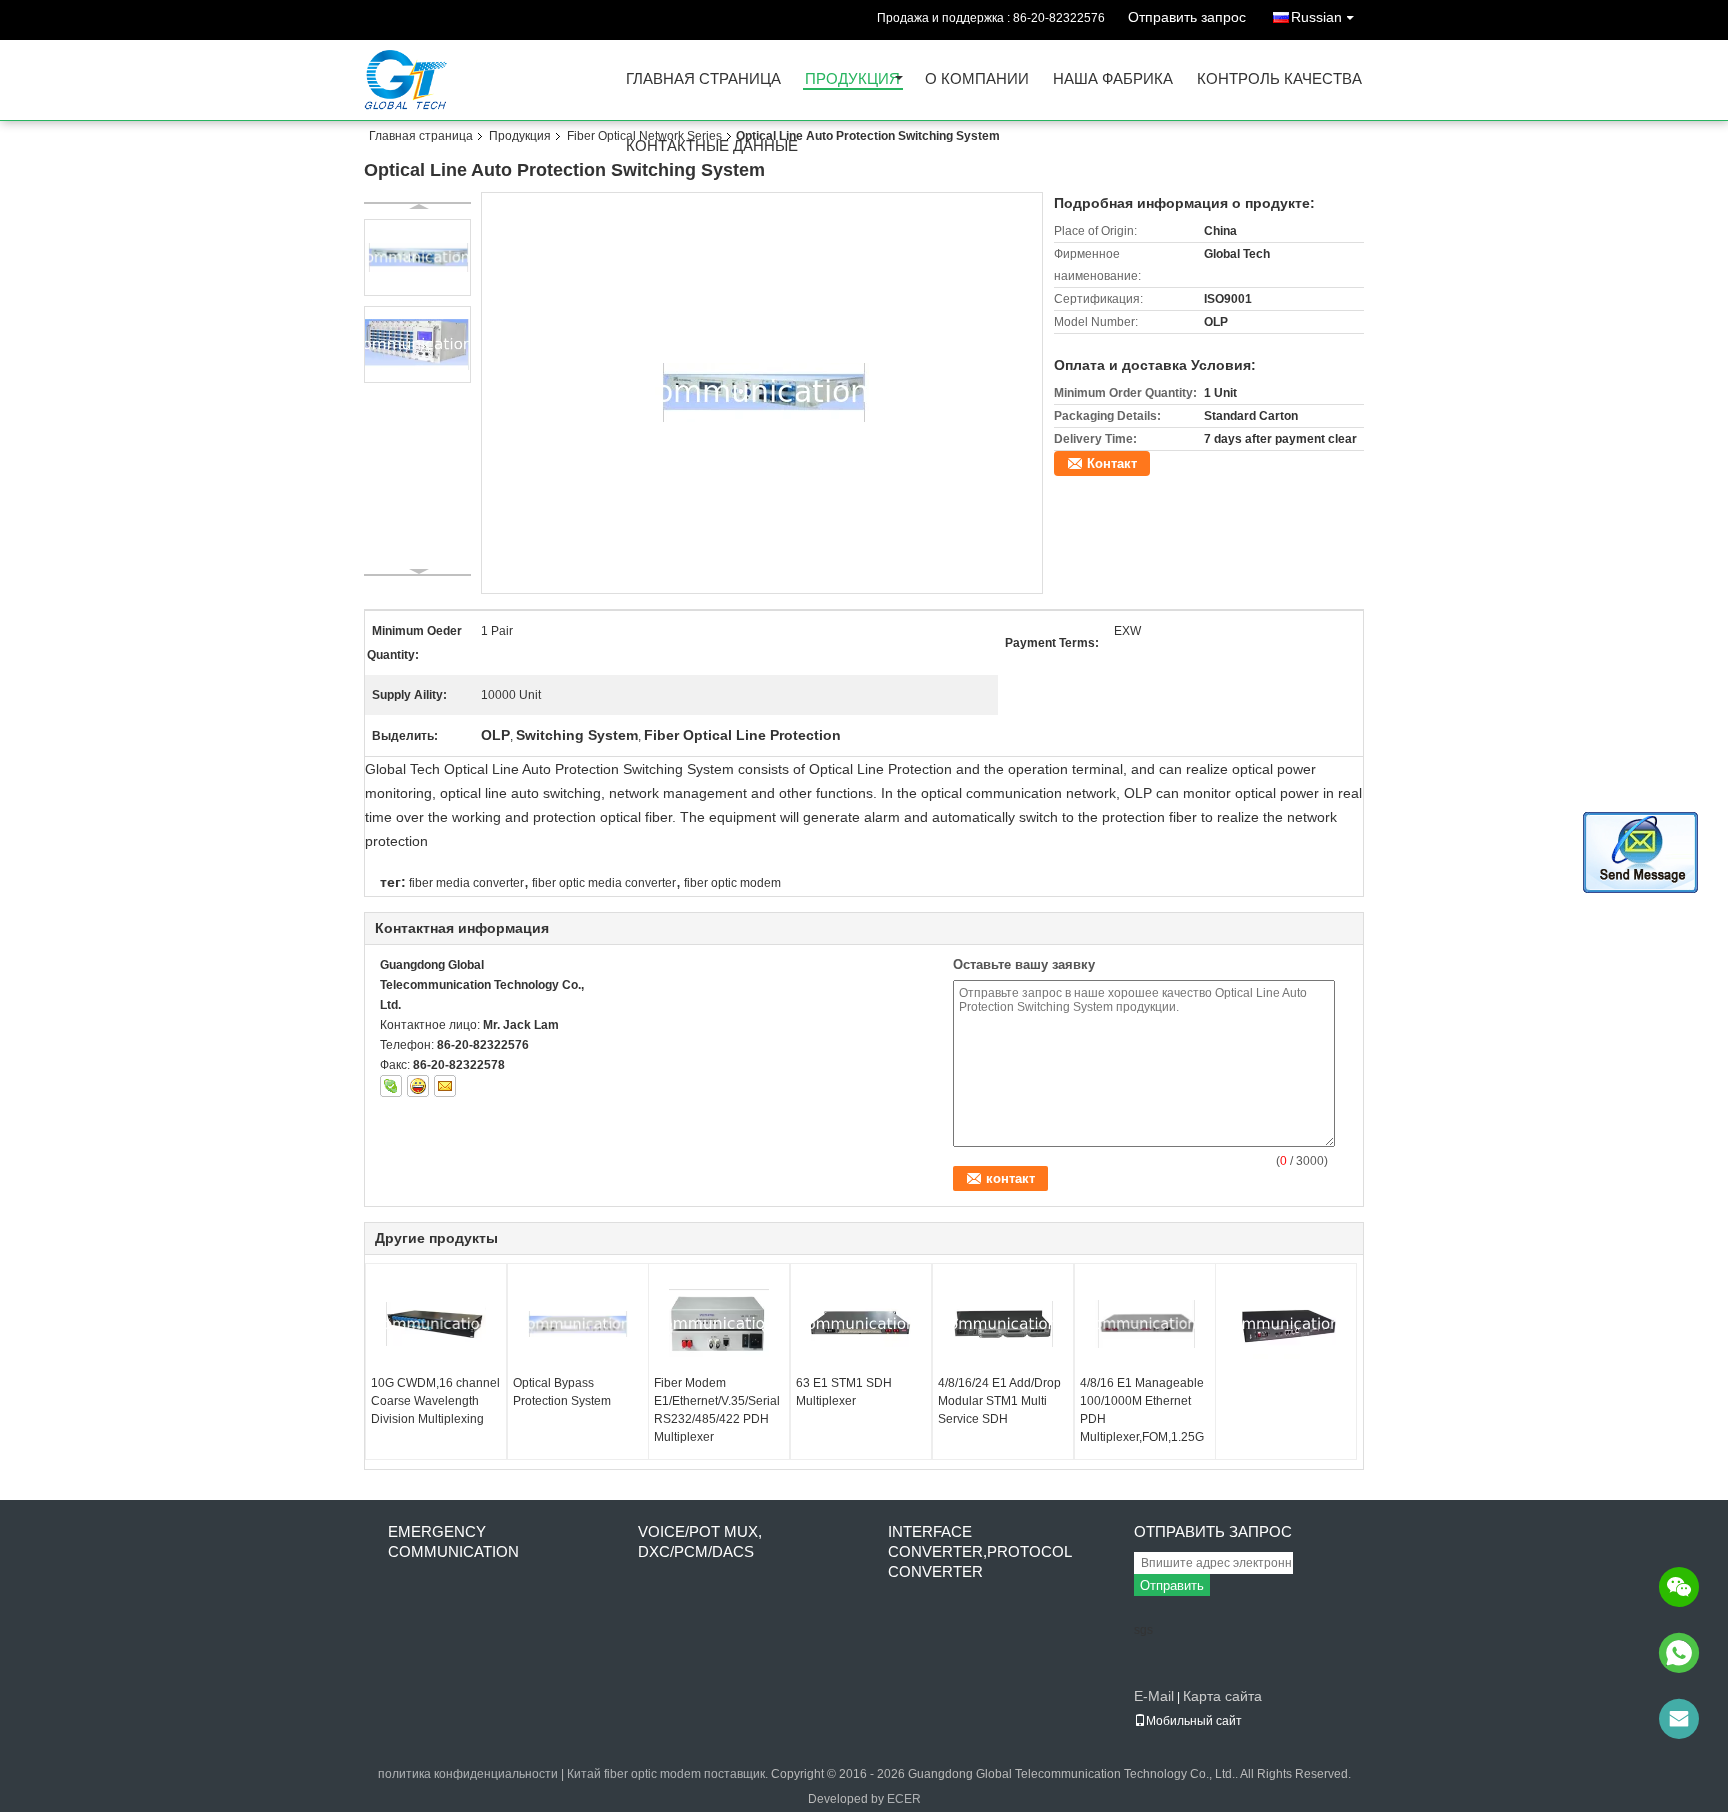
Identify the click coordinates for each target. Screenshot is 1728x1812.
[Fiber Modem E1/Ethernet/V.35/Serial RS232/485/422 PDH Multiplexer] (719, 1324)
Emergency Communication (453, 1541)
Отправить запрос (1187, 17)
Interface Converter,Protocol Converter (979, 1551)
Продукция (852, 79)
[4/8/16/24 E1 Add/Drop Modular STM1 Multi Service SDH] (1003, 1324)
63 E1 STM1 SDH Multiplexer (844, 1392)
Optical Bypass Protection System (562, 1392)
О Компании (977, 79)
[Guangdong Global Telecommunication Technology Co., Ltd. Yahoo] (418, 1086)
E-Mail (1154, 1696)
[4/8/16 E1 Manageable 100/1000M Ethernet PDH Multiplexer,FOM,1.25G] (1145, 1324)
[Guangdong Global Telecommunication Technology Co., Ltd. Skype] (391, 1086)
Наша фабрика (1113, 79)
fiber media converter (466, 883)
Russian (1316, 17)
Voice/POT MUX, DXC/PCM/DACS (700, 1541)
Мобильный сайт (1194, 1721)
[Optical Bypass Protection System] (578, 1324)
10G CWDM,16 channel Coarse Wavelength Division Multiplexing (435, 1401)
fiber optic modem (732, 883)
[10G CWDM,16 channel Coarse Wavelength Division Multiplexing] (436, 1324)
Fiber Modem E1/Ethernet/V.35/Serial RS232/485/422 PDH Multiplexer (717, 1410)
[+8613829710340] (1679, 1653)
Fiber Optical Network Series (644, 136)
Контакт (1112, 463)
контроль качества (1279, 79)
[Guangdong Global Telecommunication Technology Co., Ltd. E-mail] (445, 1086)
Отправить (1172, 1585)
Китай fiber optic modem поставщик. (669, 1774)
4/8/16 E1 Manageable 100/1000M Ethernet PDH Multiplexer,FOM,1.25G (1142, 1410)
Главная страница (703, 79)
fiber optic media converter (604, 883)
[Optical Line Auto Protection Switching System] (762, 392)
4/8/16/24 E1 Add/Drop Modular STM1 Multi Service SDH (999, 1401)
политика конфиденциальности (468, 1774)
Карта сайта (1222, 1696)
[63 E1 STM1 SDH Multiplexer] (861, 1324)
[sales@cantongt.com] (1679, 1719)
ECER (904, 1799)
